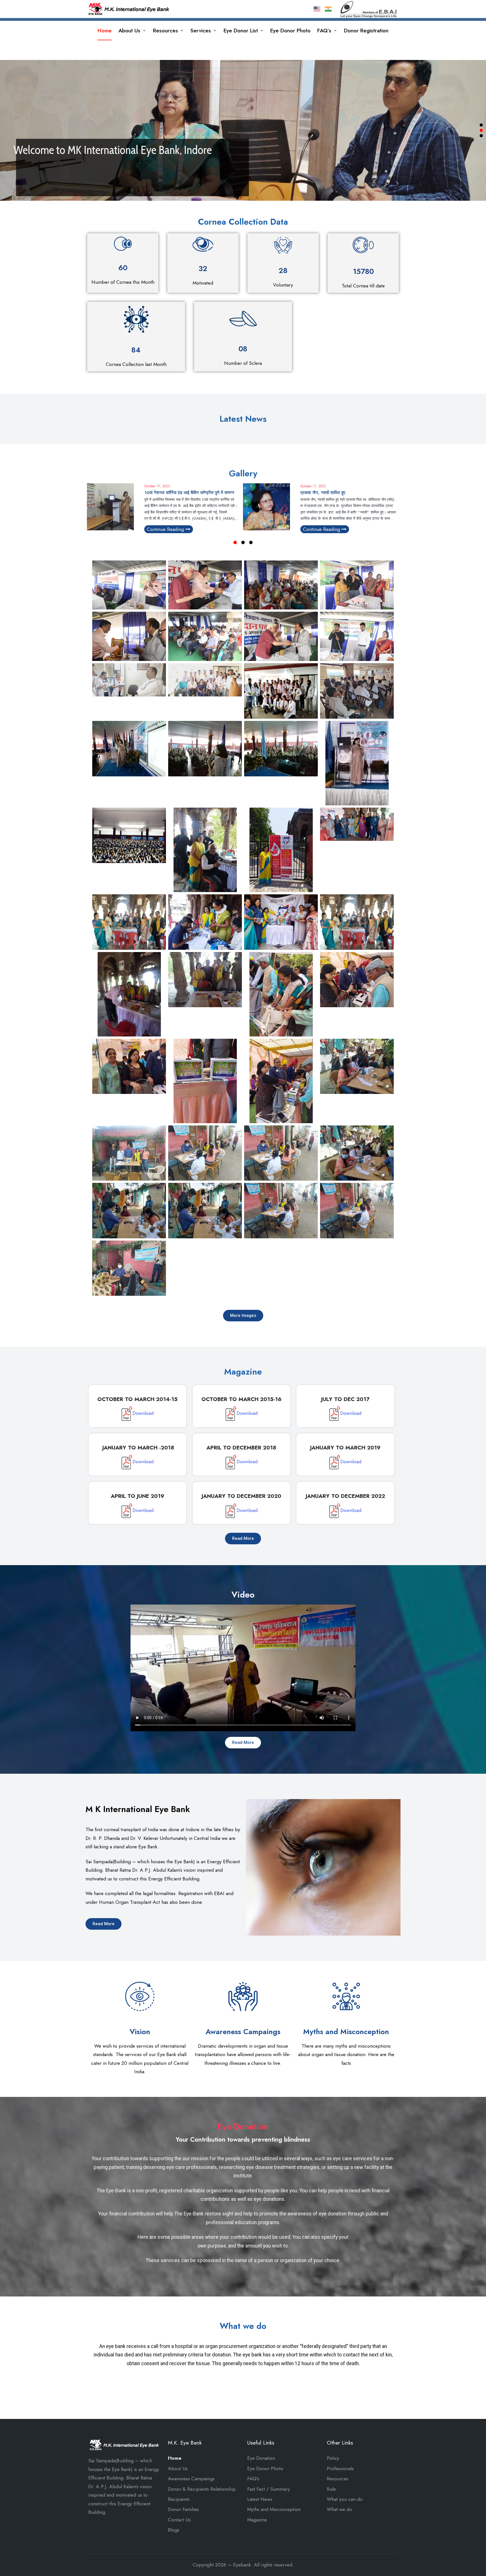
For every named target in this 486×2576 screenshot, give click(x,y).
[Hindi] (328, 8)
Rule (331, 2489)
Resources (337, 2479)
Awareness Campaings (191, 2479)
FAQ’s (253, 2479)
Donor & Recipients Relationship (202, 2489)
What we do (339, 2509)
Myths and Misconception (274, 2509)
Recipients (179, 2499)
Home (175, 2458)
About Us (178, 2468)
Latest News (260, 2499)
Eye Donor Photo (265, 2468)
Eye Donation (261, 2458)
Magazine (257, 2520)
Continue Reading (166, 529)
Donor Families (183, 2509)
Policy (333, 2458)
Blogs (174, 2530)
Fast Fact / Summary (269, 2489)
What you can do (345, 2499)
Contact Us (179, 2520)
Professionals (340, 2468)
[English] (317, 8)
